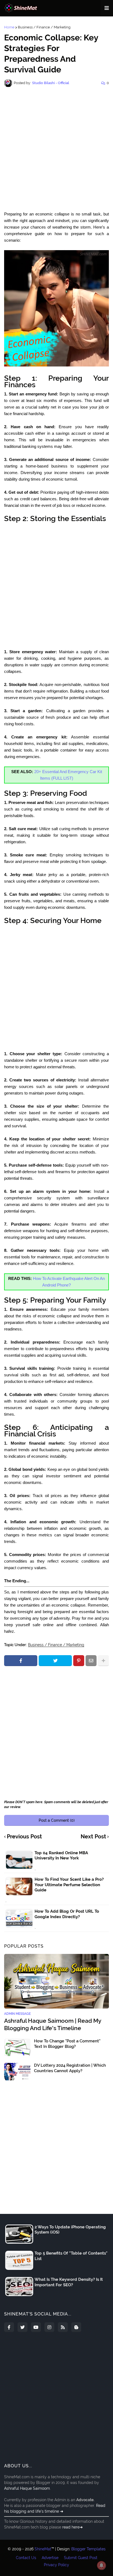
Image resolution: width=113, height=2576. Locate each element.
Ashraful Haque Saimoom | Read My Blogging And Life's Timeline (53, 2024)
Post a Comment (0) (57, 1820)
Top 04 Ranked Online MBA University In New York (61, 1856)
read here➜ (73, 2527)
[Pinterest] (79, 1661)
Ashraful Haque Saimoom (27, 2488)
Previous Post (24, 1837)
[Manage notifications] (101, 2565)
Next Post (93, 1837)
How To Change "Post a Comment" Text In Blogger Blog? (67, 2044)
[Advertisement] (56, 149)
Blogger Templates (88, 2549)
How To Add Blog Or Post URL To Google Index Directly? (67, 1914)
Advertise (50, 2558)
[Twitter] (55, 1661)
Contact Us (26, 2558)
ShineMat (43, 2549)
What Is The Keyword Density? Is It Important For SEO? (69, 2282)
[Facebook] (21, 1661)
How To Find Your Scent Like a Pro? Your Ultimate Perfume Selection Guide (69, 1885)
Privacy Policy (56, 2565)
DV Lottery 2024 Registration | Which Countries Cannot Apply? (70, 2068)
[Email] (91, 1661)
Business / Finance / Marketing (44, 27)
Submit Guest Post (81, 2558)
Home (9, 27)
